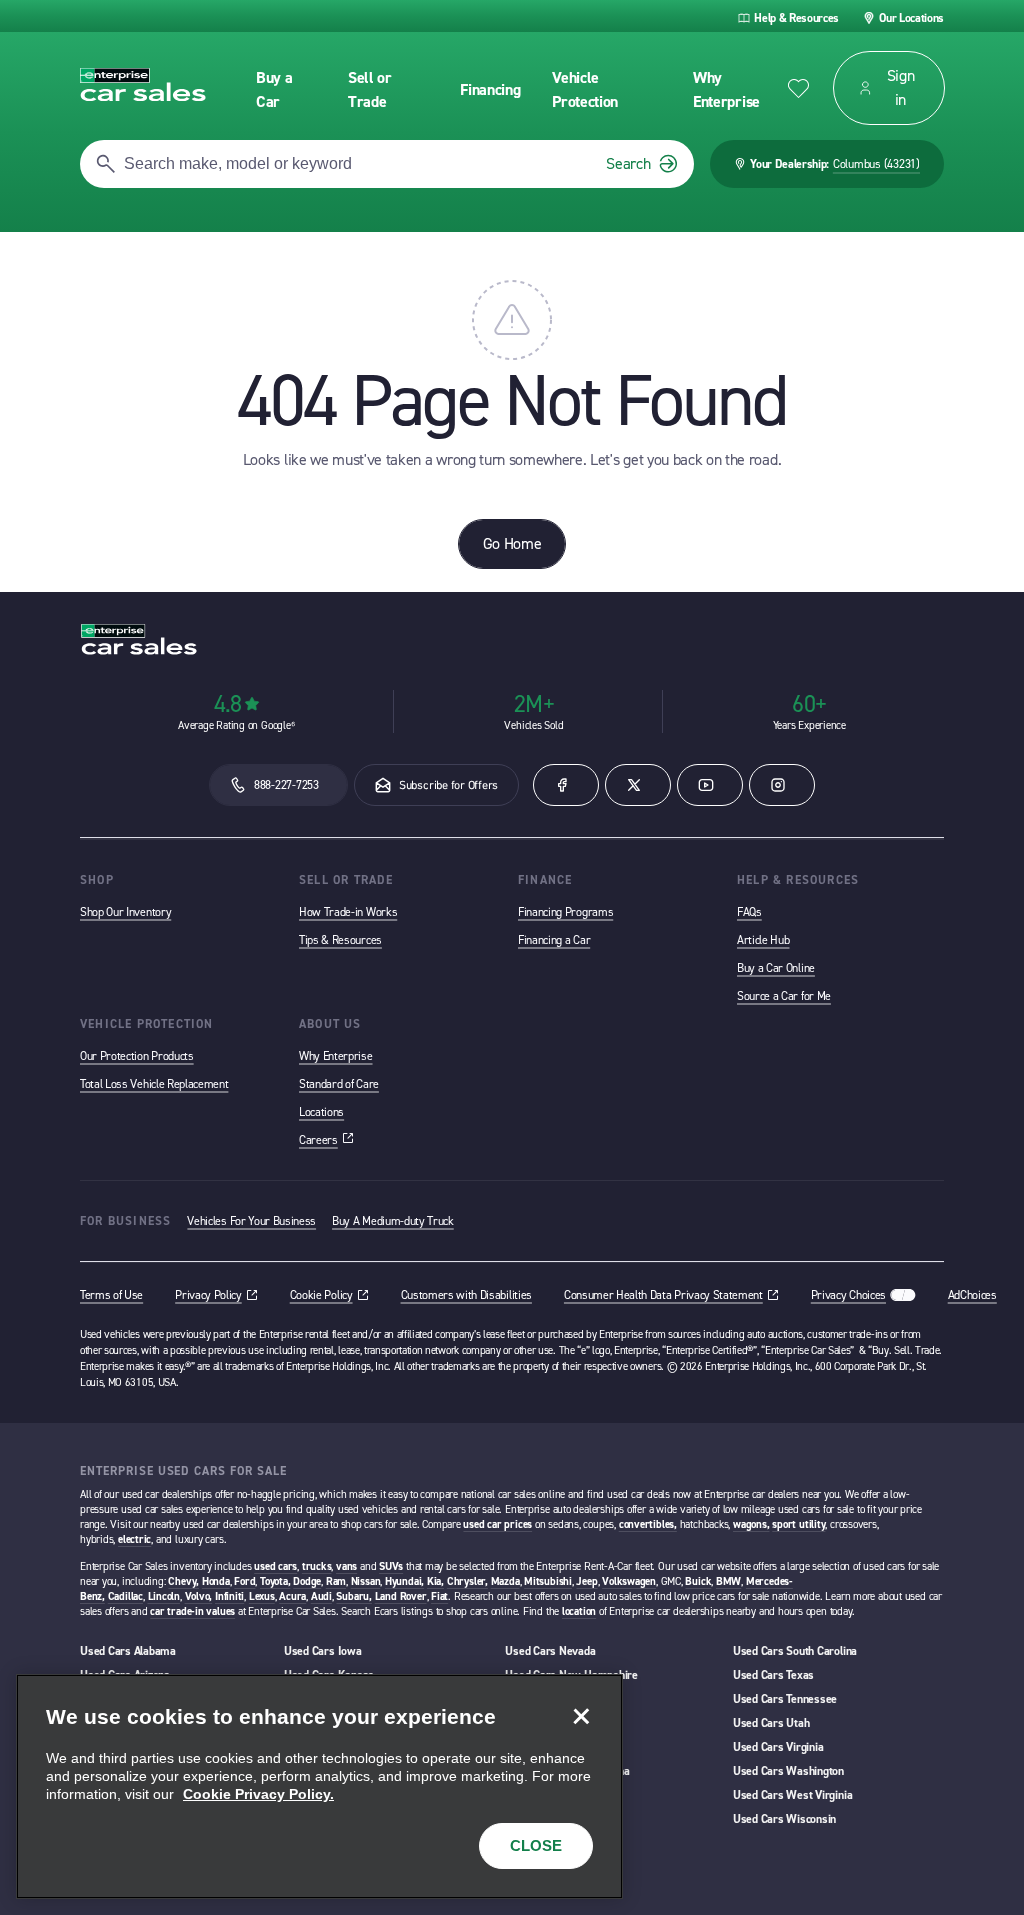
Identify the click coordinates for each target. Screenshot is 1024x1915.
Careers (326, 1140)
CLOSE (536, 1845)
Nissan (366, 1581)
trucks (317, 1566)
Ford (244, 1581)
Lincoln (164, 1596)
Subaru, (353, 1596)
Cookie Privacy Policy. (258, 1794)
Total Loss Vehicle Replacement (154, 1084)
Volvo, (199, 1596)
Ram (336, 1581)
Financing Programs (565, 912)
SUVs (391, 1566)
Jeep (586, 1581)
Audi (321, 1596)
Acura (292, 1596)
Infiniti (229, 1596)
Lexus (262, 1596)
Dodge (307, 1581)
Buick (698, 1581)
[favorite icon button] (798, 88)
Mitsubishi (548, 1581)
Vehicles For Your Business (251, 1221)
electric (134, 1539)
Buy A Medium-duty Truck (393, 1221)
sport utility (798, 1524)
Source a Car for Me (784, 996)
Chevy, (183, 1581)
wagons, (751, 1524)
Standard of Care (339, 1084)
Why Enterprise (336, 1056)
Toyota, (275, 1581)
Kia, (435, 1581)
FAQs (749, 912)
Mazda (505, 1581)
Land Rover (401, 1596)
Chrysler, (467, 1581)
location (579, 1611)
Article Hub (763, 940)
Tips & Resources (340, 940)
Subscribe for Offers (448, 785)
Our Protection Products (137, 1056)
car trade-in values (192, 1611)
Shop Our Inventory (125, 912)
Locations (321, 1112)
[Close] (581, 1716)
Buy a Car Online (776, 968)
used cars (275, 1566)
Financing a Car (554, 940)
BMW (728, 1581)
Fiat (439, 1596)
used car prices (497, 1524)
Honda (216, 1581)
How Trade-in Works (348, 912)
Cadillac (125, 1596)
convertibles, (648, 1524)
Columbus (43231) (876, 164)
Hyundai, (404, 1581)
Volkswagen (629, 1581)
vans (346, 1566)
